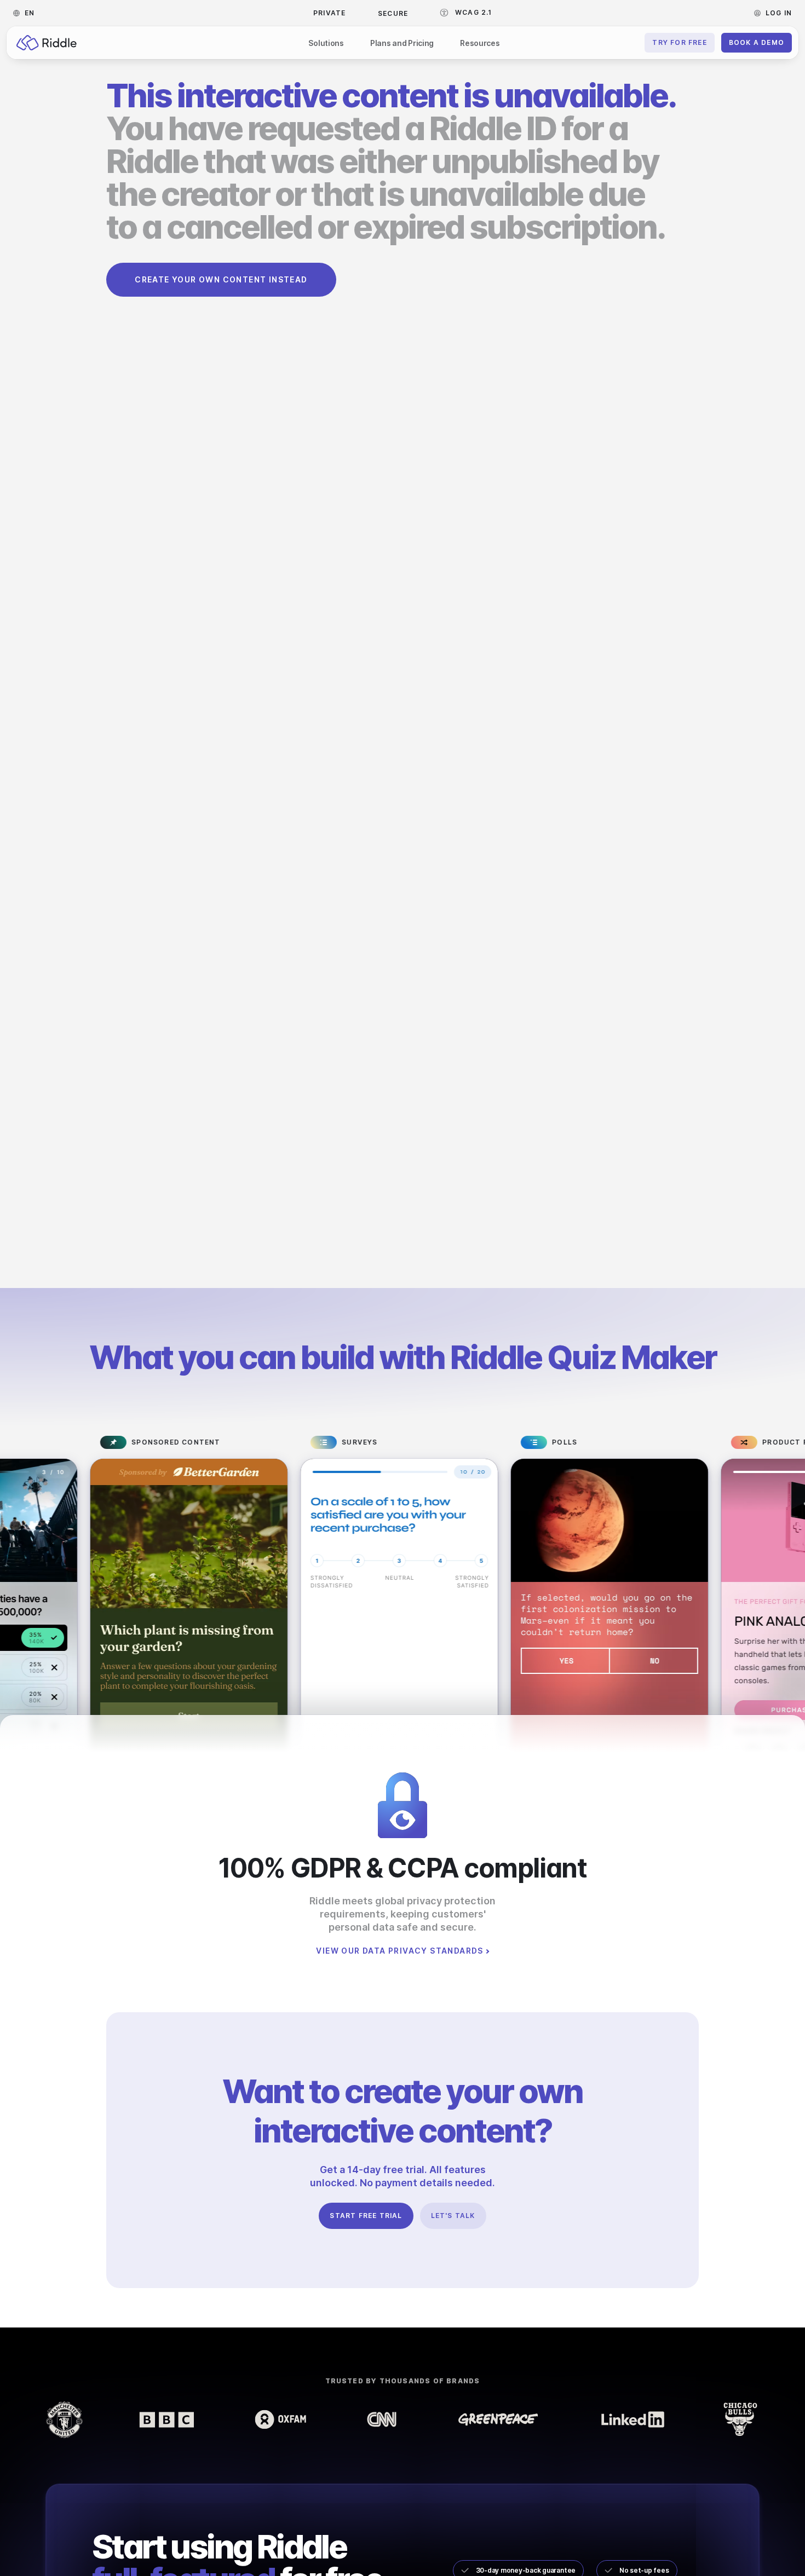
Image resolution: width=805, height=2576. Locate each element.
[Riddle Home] (47, 43)
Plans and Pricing (402, 43)
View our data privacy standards (399, 1951)
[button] (27, 13)
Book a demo (757, 42)
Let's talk (453, 2216)
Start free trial (366, 2216)
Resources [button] (480, 43)
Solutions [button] (326, 43)
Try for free (679, 42)
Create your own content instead (221, 279)
